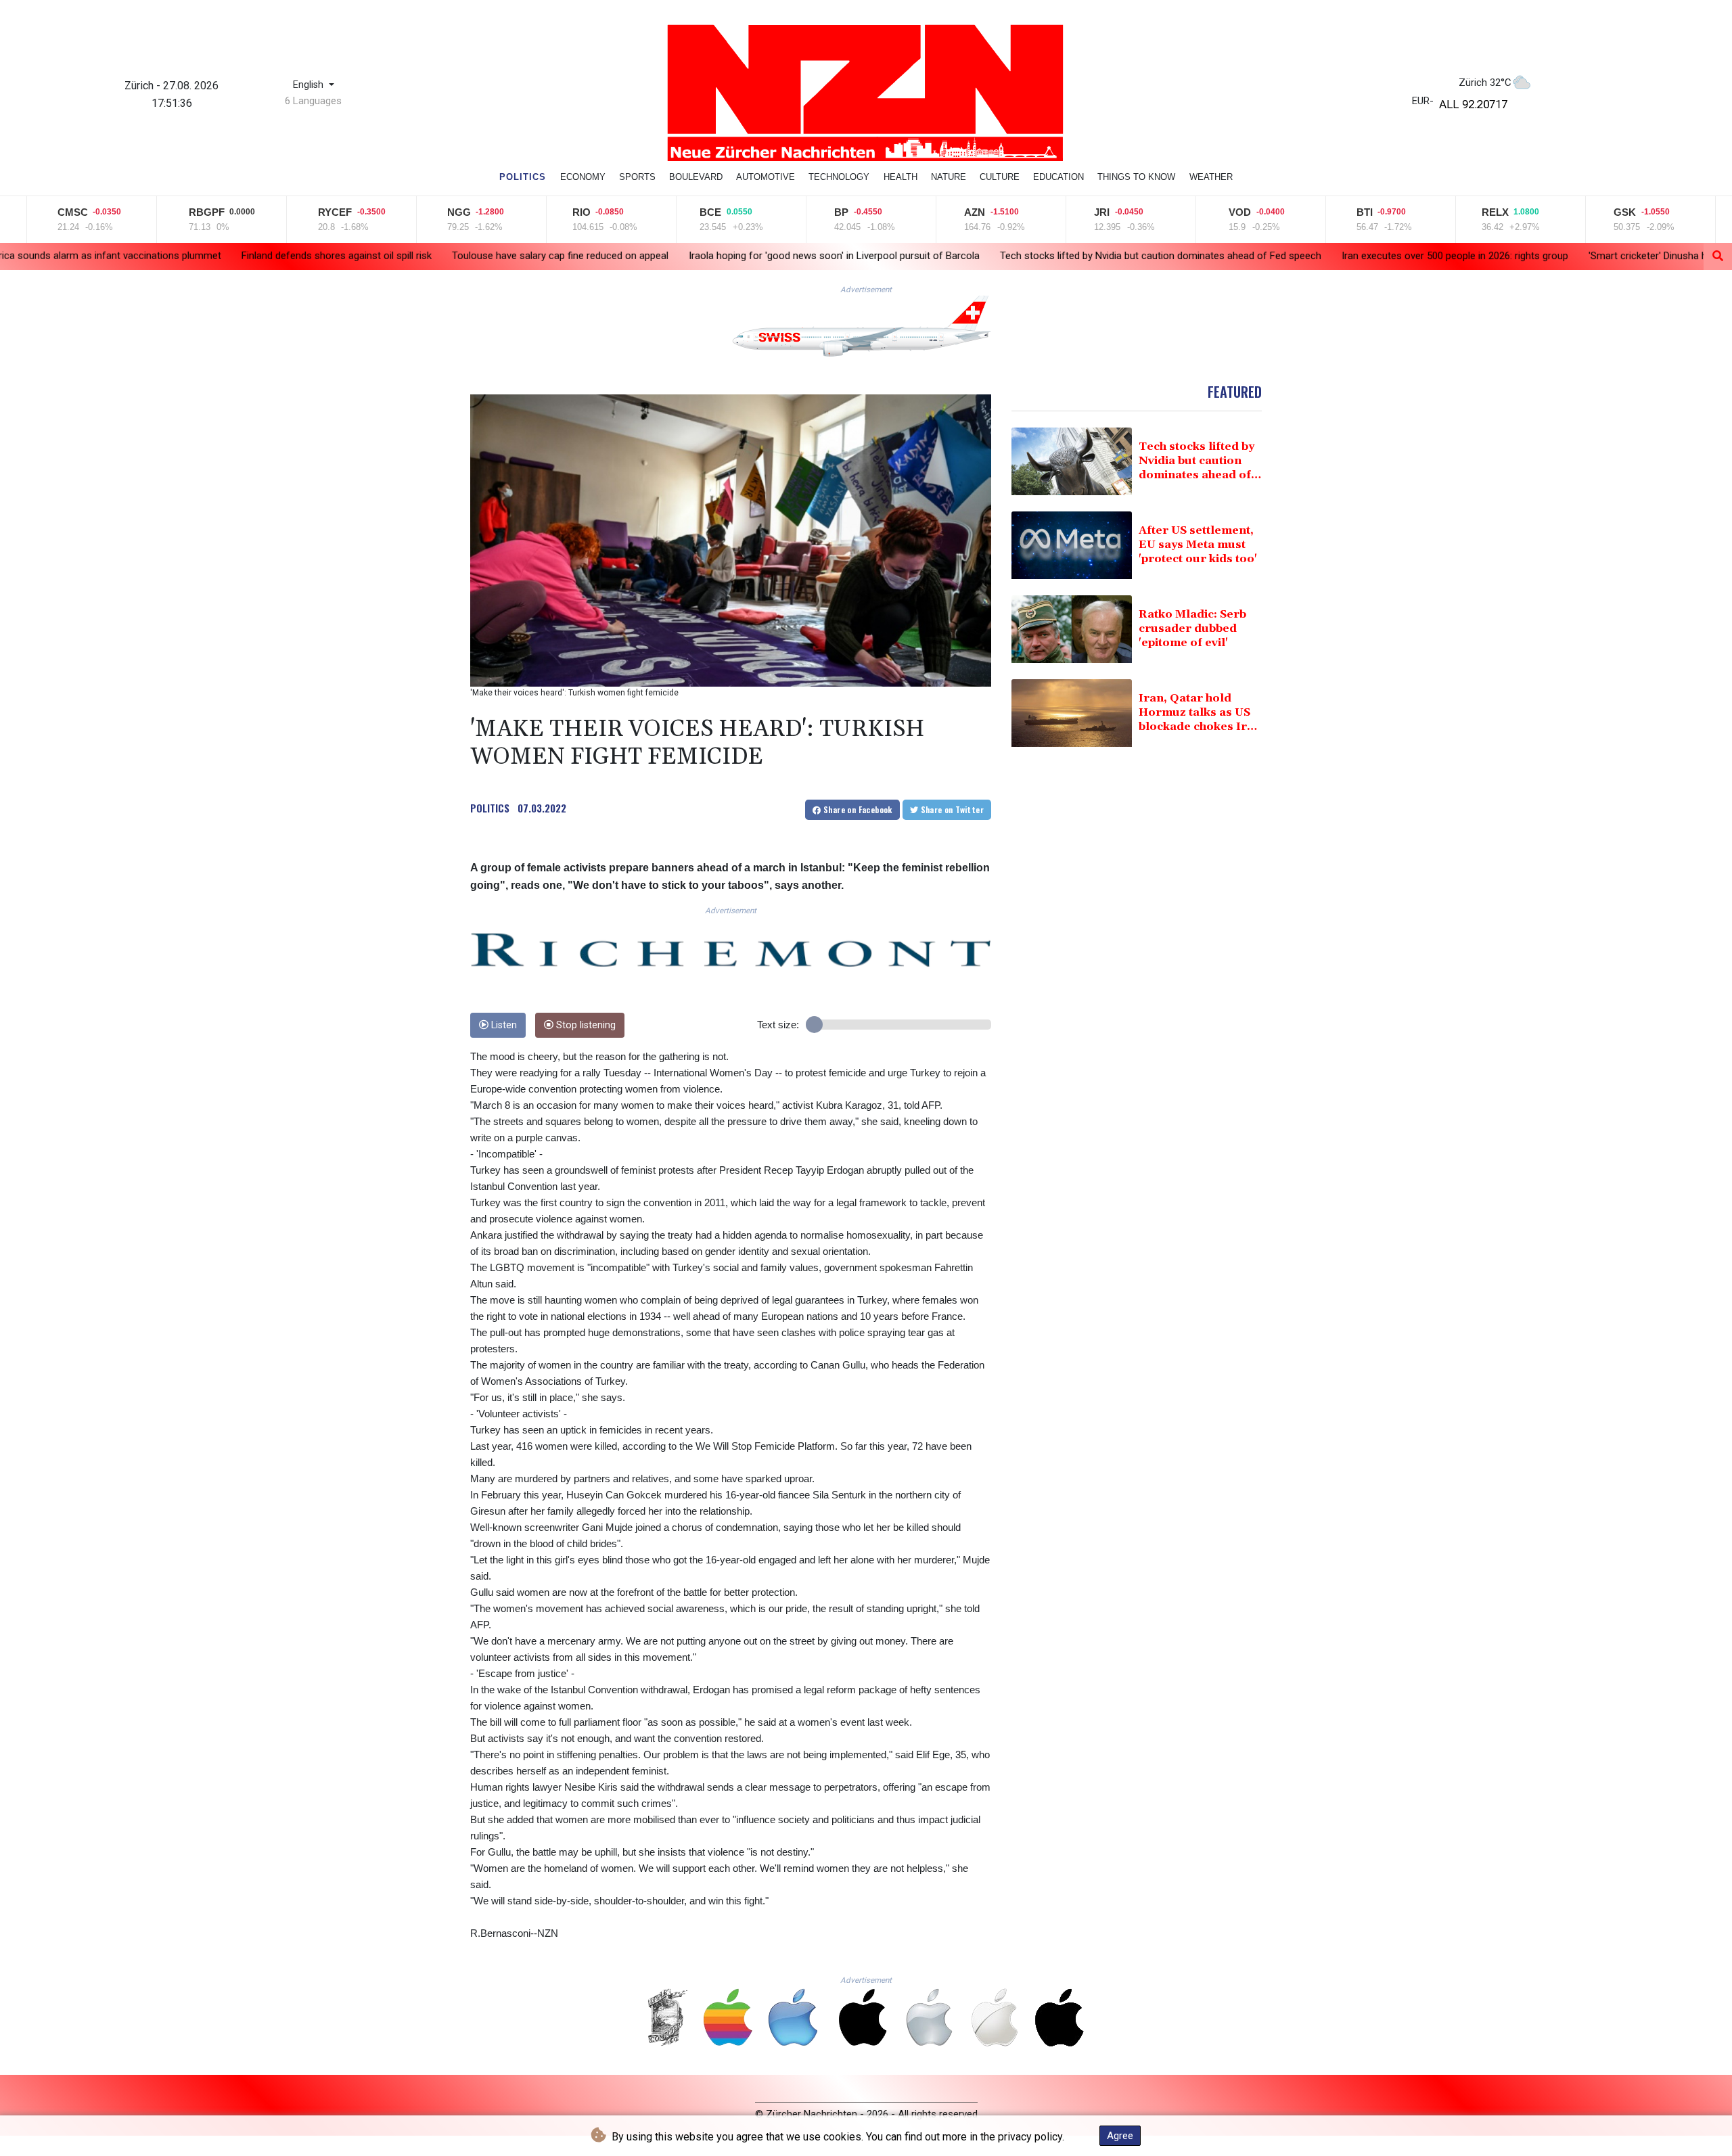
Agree (1120, 2136)
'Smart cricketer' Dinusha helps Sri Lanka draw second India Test (1557, 256)
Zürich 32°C (1485, 83)
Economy (583, 177)
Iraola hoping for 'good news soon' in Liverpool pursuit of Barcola (660, 255)
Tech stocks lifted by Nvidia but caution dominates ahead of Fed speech (986, 256)
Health (901, 177)
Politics (523, 177)
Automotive (766, 177)
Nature (949, 177)
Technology (839, 177)
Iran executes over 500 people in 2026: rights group (1280, 256)
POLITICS (490, 808)
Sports (637, 177)
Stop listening (585, 1025)
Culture (1000, 177)
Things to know (1136, 177)
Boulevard (696, 177)
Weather (1211, 177)
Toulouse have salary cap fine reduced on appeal (386, 255)
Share (857, 809)
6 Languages (313, 101)
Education (1058, 177)
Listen (503, 1025)
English (310, 85)
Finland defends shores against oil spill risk (162, 255)
